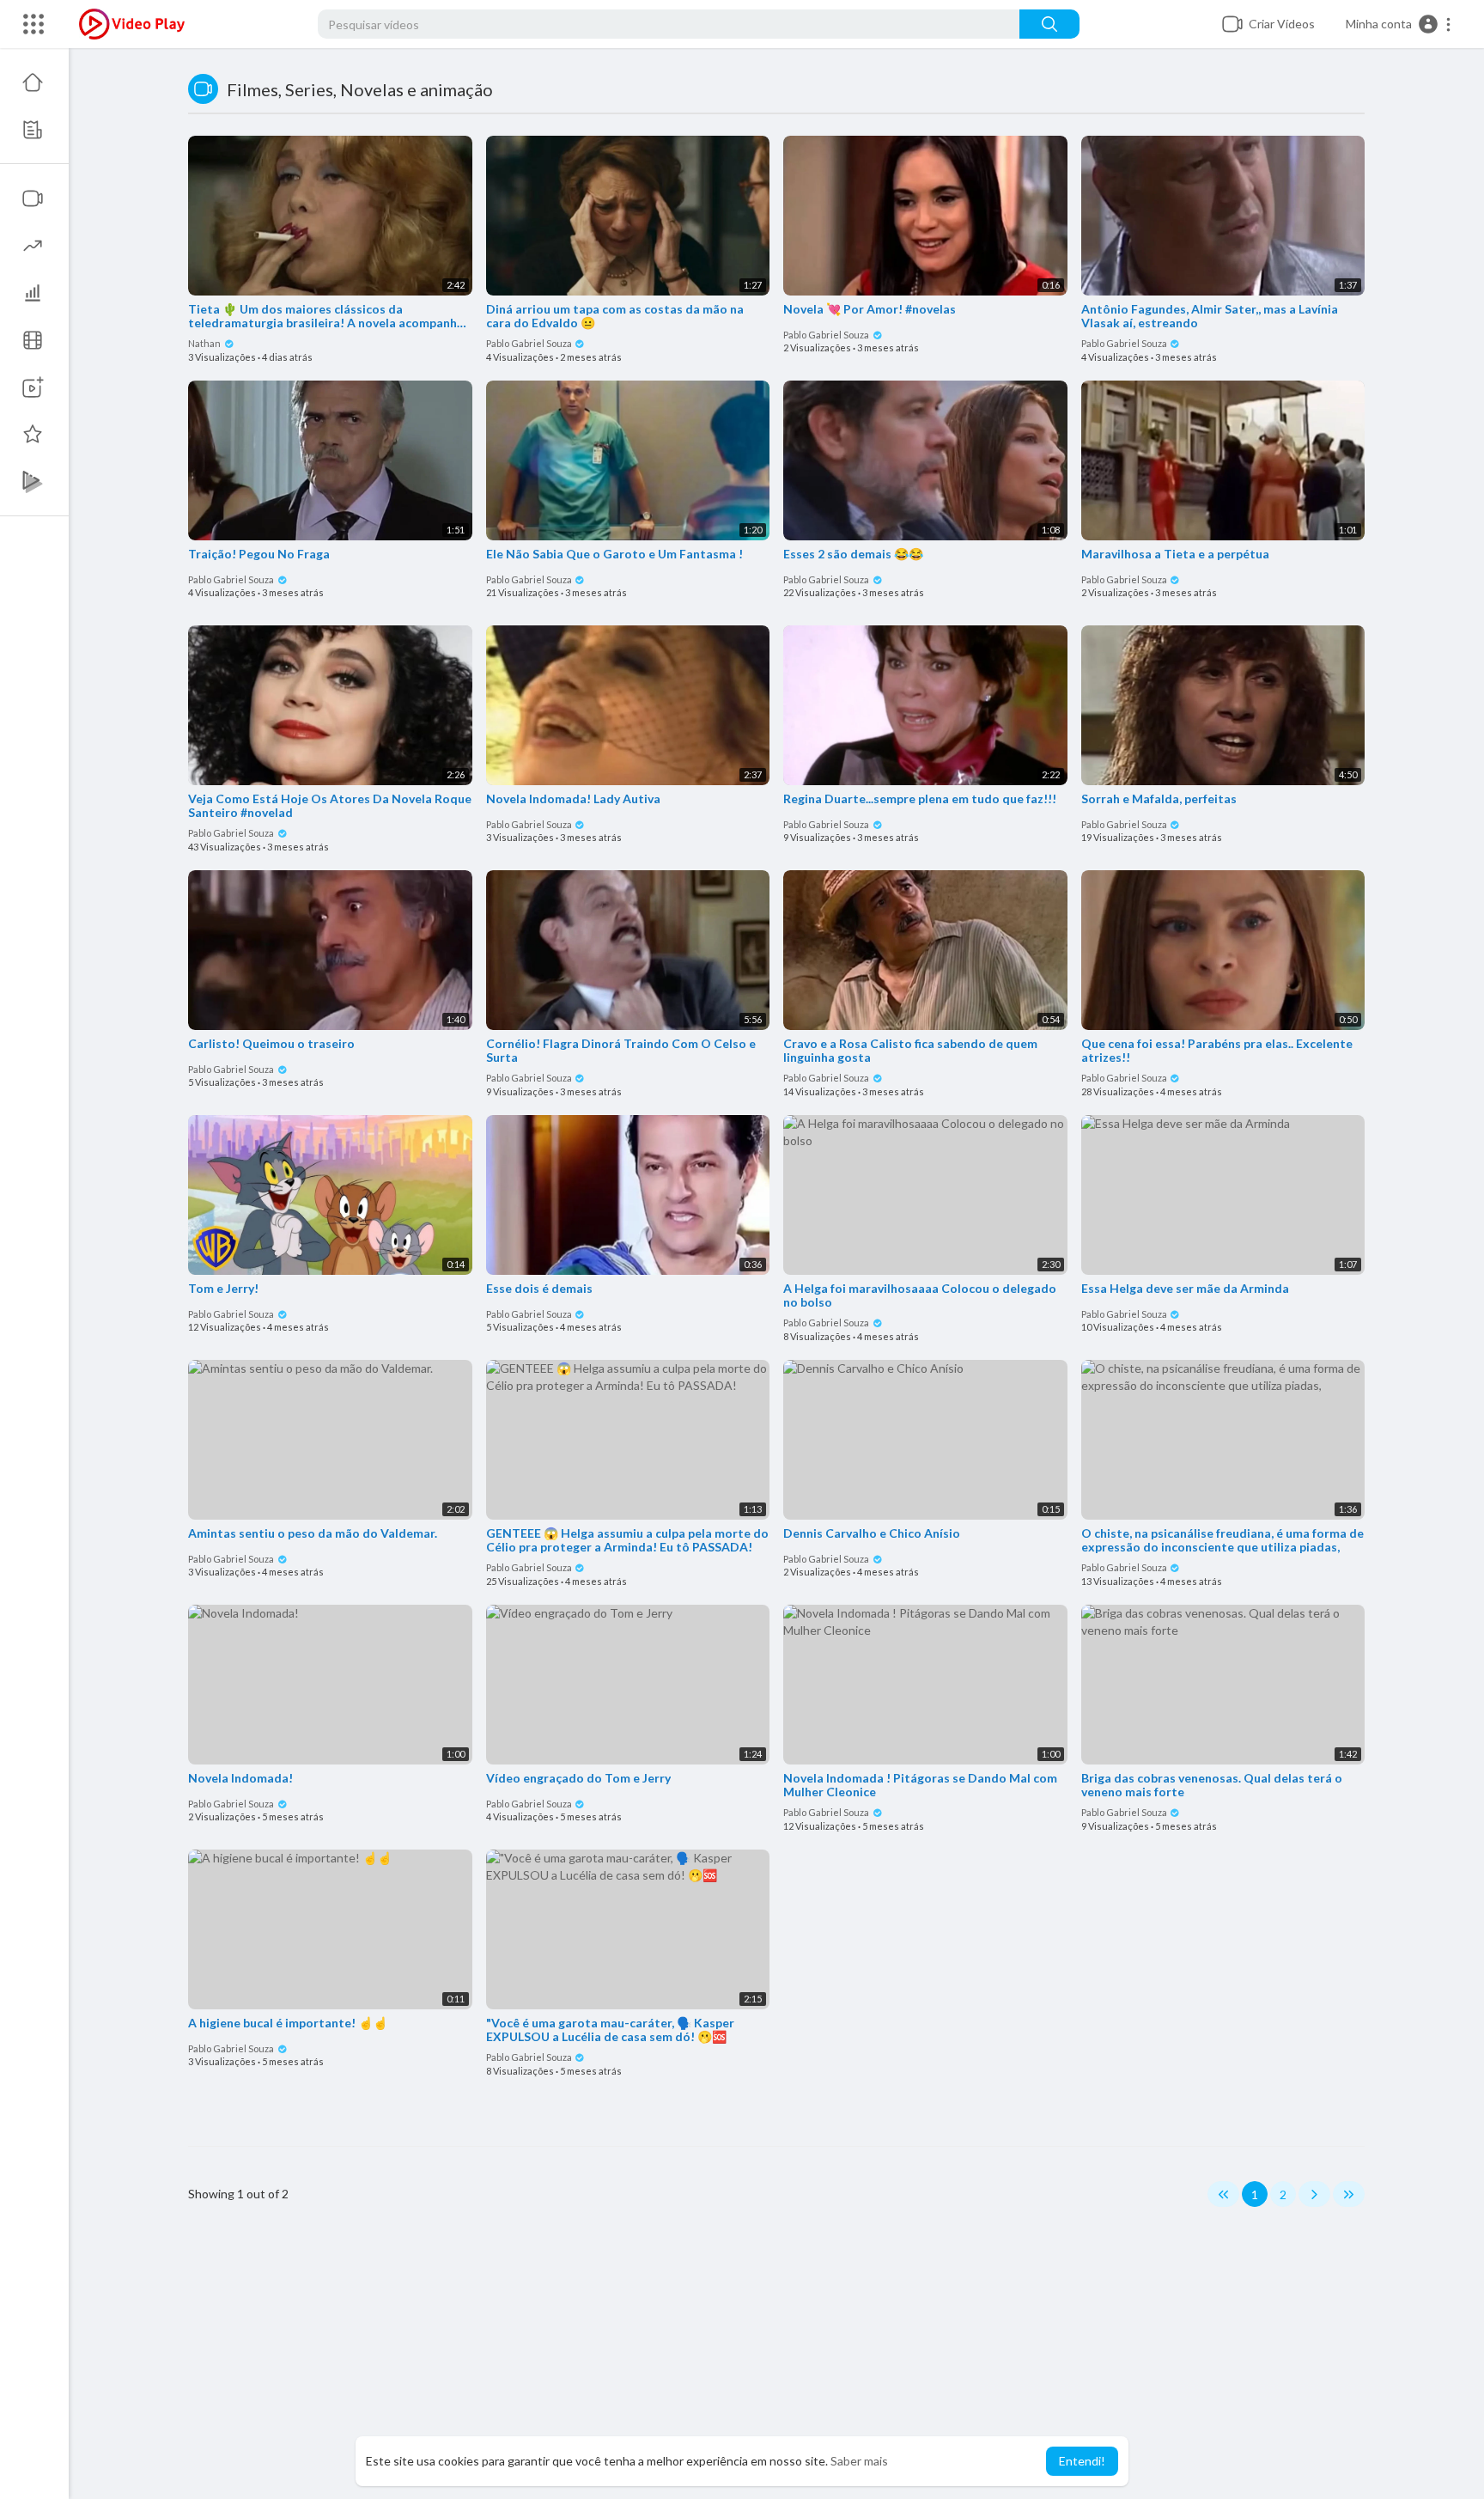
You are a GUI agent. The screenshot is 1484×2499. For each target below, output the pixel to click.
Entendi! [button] (1082, 2461)
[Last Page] (1349, 2194)
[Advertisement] (776, 2362)
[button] (1399, 24)
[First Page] (1223, 2194)
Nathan (205, 343)
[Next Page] (1314, 2194)
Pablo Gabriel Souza (530, 343)
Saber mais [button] (859, 2461)
